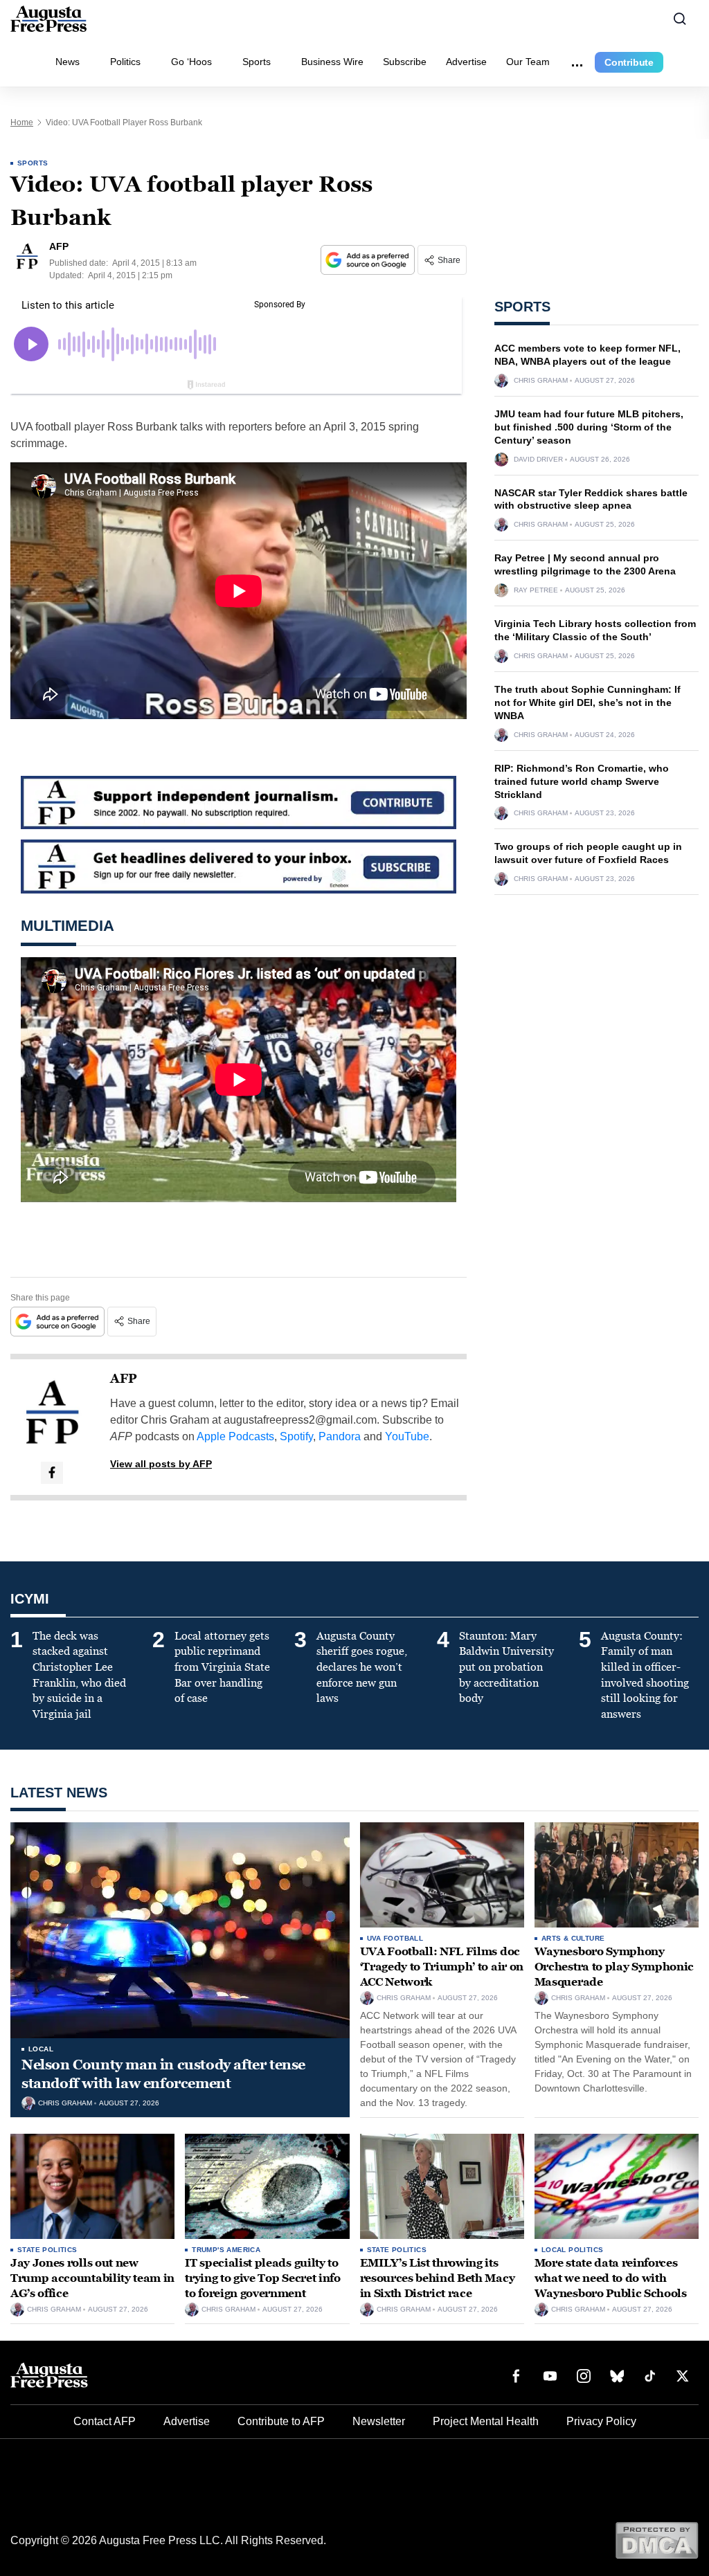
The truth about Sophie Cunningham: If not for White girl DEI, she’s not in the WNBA (587, 702)
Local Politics (573, 2250)
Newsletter (379, 2421)
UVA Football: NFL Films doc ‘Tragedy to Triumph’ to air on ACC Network (442, 1966)
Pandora (340, 1436)
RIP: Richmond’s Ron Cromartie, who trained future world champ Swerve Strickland (582, 781)
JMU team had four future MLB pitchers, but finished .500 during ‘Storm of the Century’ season (589, 427)
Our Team (528, 62)
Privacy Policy (601, 2421)
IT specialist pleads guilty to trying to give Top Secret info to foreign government (262, 2278)
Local (41, 2049)
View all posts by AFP (161, 1464)
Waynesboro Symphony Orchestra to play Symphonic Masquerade (614, 1966)
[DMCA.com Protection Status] (657, 2540)
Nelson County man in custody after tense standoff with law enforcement (163, 2074)
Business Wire (332, 62)
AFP (124, 1379)
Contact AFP (105, 2421)
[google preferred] (369, 260)
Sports (257, 62)
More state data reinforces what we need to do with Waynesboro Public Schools (611, 2278)
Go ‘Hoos (191, 62)
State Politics (47, 2250)
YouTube (407, 1436)
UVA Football (395, 1938)
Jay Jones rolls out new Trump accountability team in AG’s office (92, 2278)
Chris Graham (541, 381)
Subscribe (405, 62)
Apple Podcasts (235, 1436)
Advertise (466, 62)
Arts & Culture (573, 1938)
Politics (125, 62)
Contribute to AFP (281, 2421)
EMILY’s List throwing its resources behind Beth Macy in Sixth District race (438, 2278)
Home (22, 123)
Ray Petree (536, 590)
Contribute (629, 62)
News (68, 62)
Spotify (296, 1436)
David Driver (538, 460)
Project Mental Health (486, 2421)
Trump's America (226, 2250)
